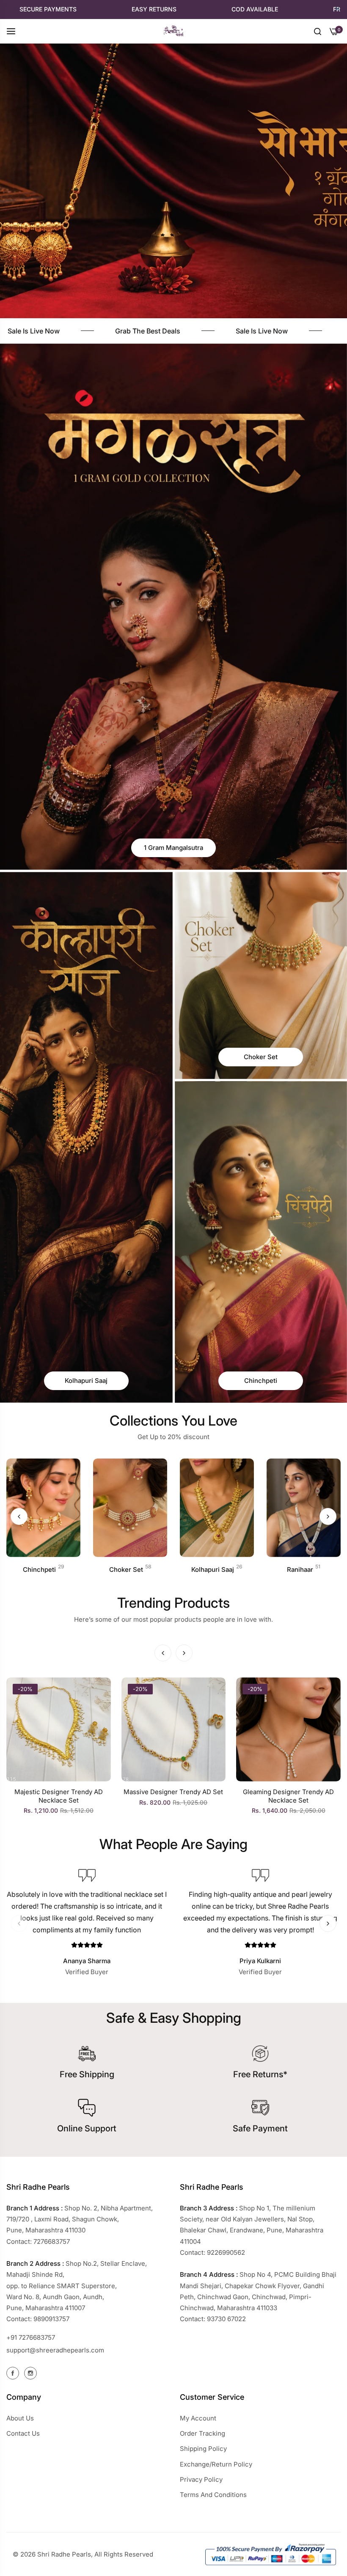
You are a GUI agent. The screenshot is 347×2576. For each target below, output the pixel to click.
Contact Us (23, 2433)
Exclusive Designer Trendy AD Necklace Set (288, 1796)
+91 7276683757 (31, 2337)
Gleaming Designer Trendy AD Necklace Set (59, 1796)
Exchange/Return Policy (216, 2464)
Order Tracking (202, 2433)
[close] (337, 9)
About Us (20, 2418)
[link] (166, 331)
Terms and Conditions (213, 2495)
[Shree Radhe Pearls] (173, 31)
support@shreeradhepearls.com (55, 2350)
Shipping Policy (203, 2449)
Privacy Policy (201, 2479)
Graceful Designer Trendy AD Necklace (173, 1796)
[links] (173, 607)
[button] (328, 1516)
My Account (198, 2418)
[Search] (318, 31)
